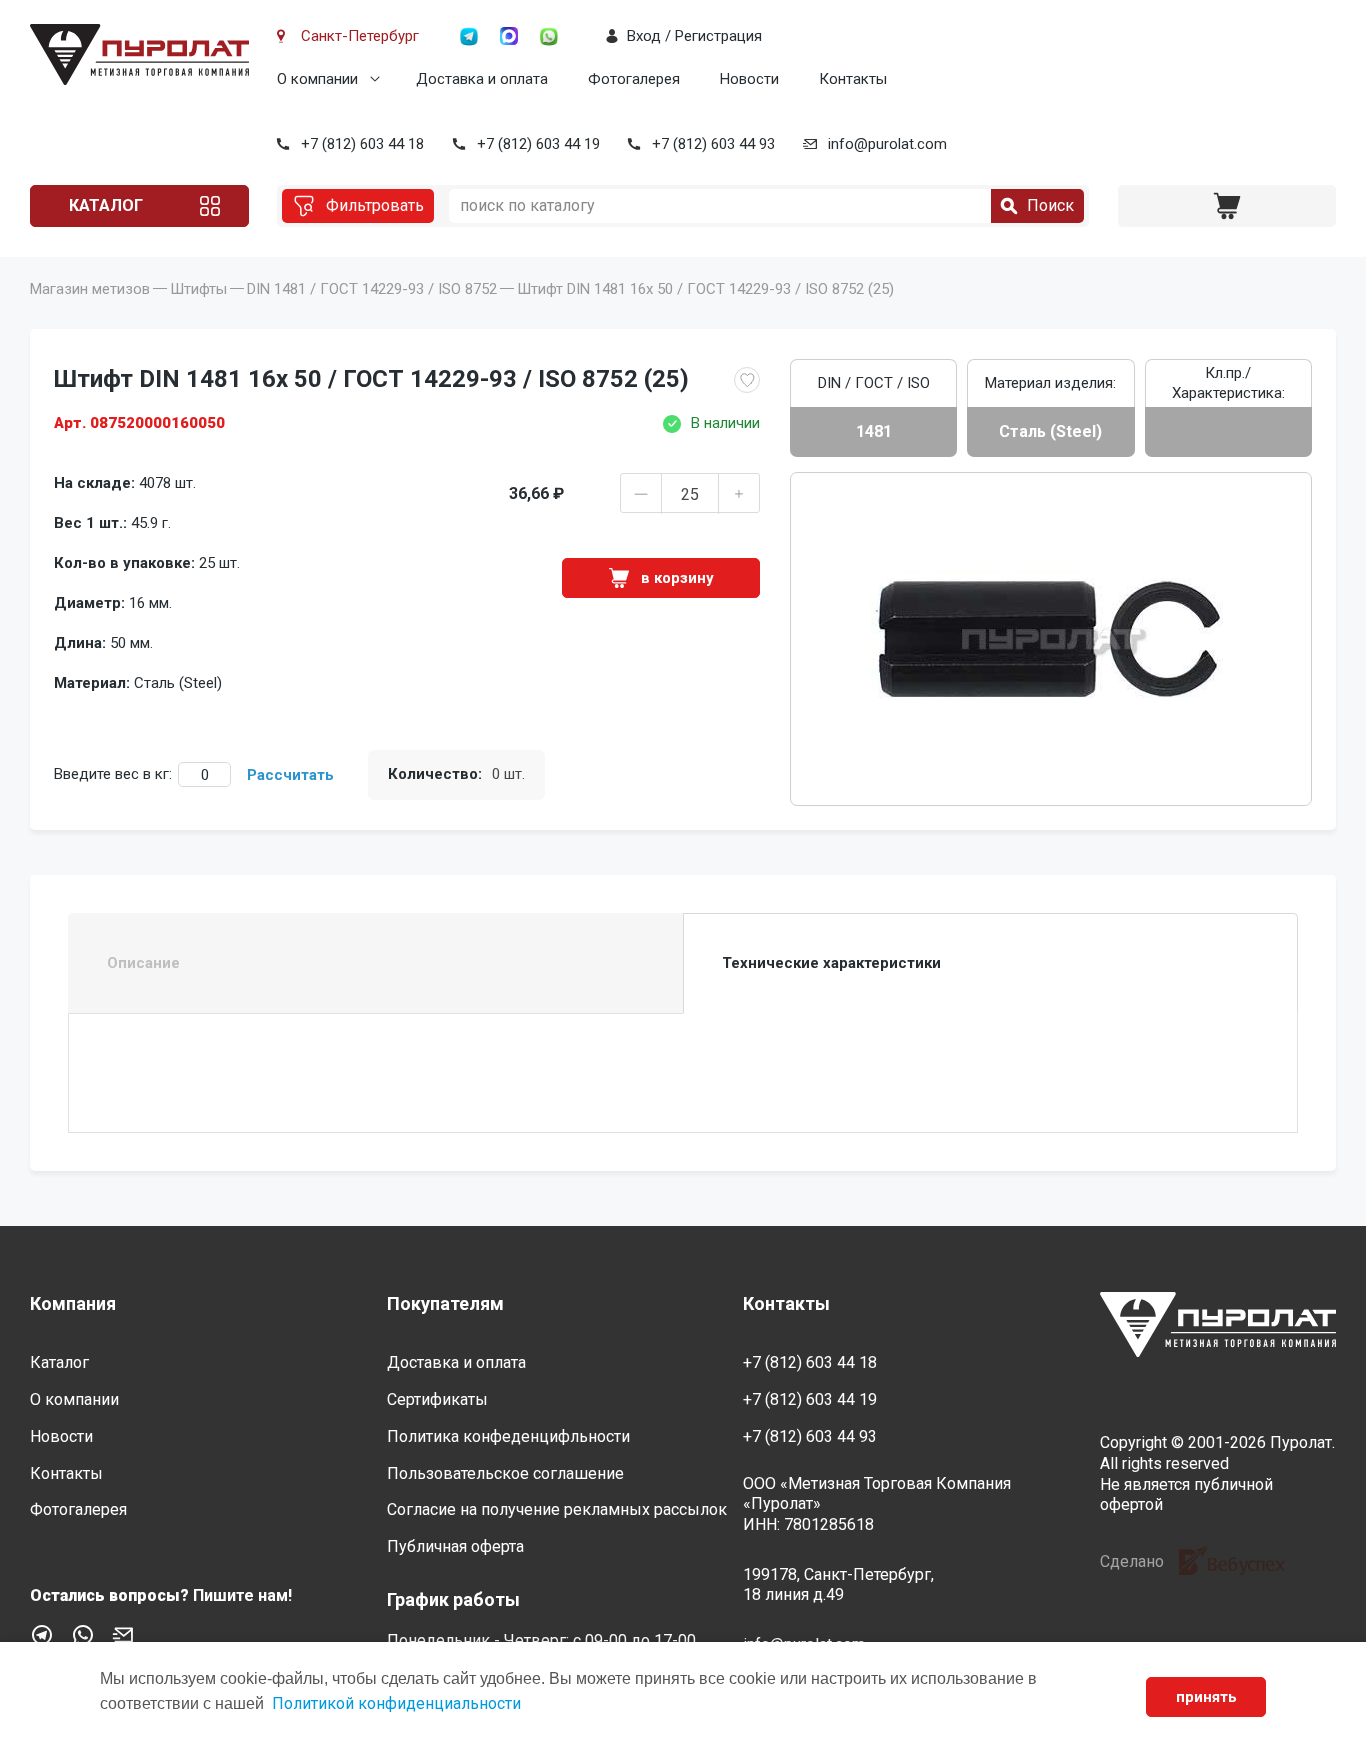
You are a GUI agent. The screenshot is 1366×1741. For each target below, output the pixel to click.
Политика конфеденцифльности (508, 1436)
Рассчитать (290, 775)
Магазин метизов (90, 289)
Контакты (853, 79)
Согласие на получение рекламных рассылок (557, 1509)
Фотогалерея (634, 79)
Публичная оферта (455, 1546)
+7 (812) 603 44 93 (713, 144)
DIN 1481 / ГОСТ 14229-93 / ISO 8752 (372, 289)
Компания (73, 1303)
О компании (317, 79)
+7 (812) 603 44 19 (538, 144)
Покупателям (445, 1303)
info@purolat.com (887, 144)
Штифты (198, 289)
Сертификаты (437, 1399)
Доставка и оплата (482, 79)
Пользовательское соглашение (505, 1473)
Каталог (106, 205)
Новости (749, 79)
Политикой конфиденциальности (396, 1703)
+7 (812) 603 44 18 (362, 144)
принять (1206, 1697)
